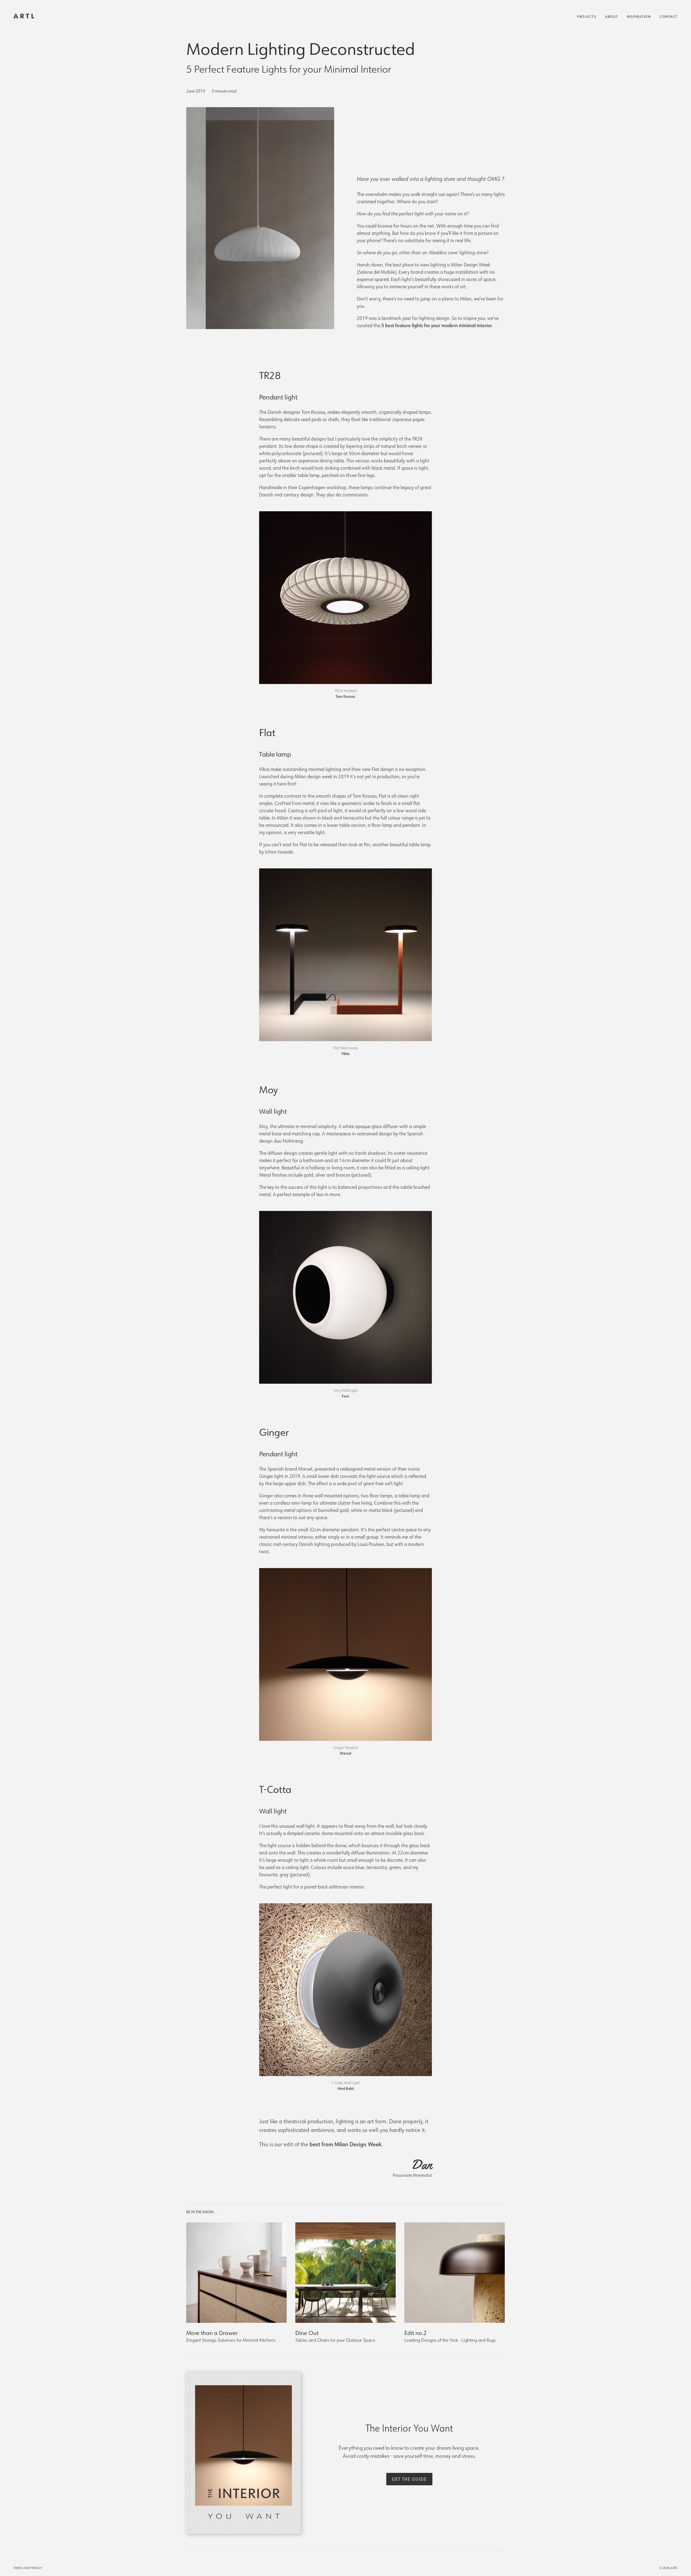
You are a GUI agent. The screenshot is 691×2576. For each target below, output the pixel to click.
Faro (345, 1396)
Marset (346, 1753)
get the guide (409, 2479)
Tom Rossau (345, 696)
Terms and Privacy (28, 2568)
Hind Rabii (346, 2088)
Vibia (345, 1053)
